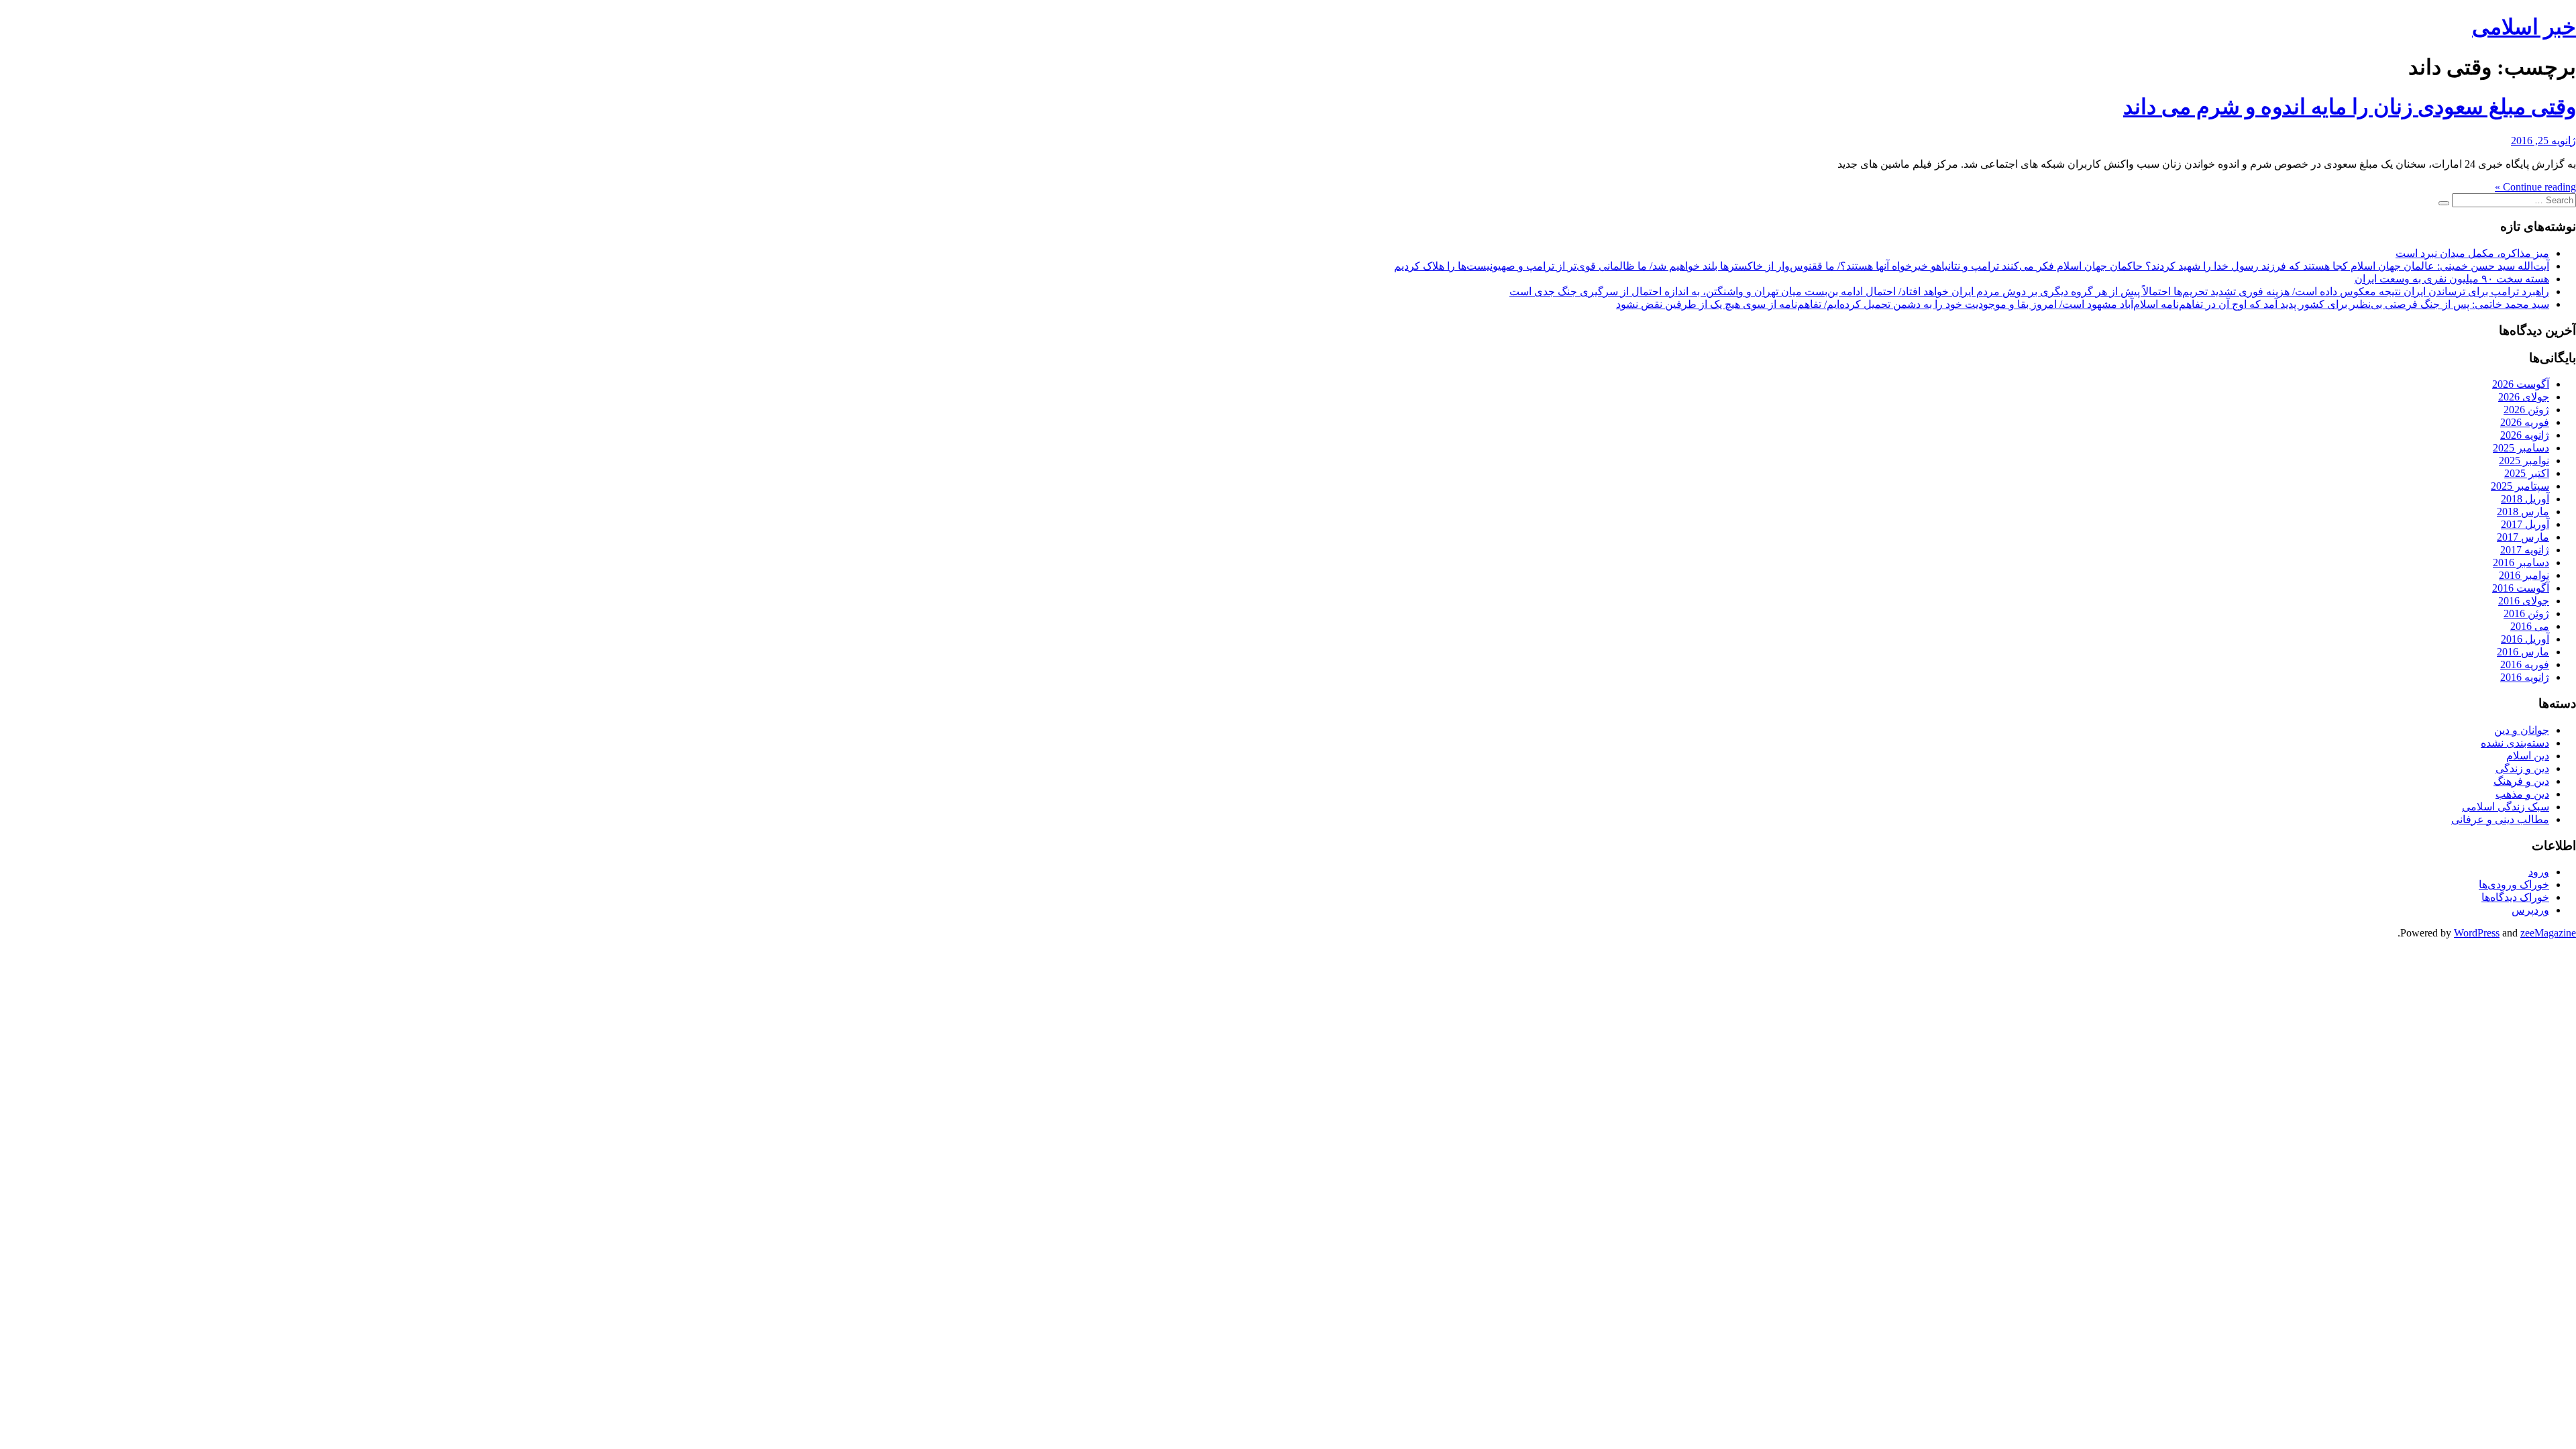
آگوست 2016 (2521, 588)
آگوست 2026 (2521, 384)
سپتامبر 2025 (2520, 486)
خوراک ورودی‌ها (2514, 884)
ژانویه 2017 (2525, 550)
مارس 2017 (2523, 537)
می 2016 (2530, 626)
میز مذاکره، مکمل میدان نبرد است (2472, 253)
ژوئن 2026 (2526, 410)
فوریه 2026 (2525, 422)
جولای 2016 (2524, 601)
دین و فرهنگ (2521, 781)
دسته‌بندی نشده (2515, 743)
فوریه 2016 (2525, 664)
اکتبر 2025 (2527, 473)
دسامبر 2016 (2521, 562)
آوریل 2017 (2525, 524)
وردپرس (2530, 910)
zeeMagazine (2548, 933)
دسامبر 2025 (2521, 448)
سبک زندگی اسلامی (2506, 807)
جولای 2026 (2524, 397)
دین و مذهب (2522, 794)
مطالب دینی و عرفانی (2500, 819)
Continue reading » (2535, 187)
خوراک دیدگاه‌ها (2515, 897)
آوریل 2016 (2525, 639)
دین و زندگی (2522, 768)
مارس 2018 (2523, 512)
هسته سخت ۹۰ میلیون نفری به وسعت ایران (2452, 279)
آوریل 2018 (2525, 499)
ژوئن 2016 (2526, 613)
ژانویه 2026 (2525, 435)
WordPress (2477, 933)
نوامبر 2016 (2524, 575)
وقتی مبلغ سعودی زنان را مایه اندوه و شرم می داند (2350, 107)
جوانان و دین (2522, 730)
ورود (2539, 872)
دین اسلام (2528, 756)
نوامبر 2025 (2524, 461)
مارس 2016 (2523, 652)
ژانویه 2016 (2525, 677)
